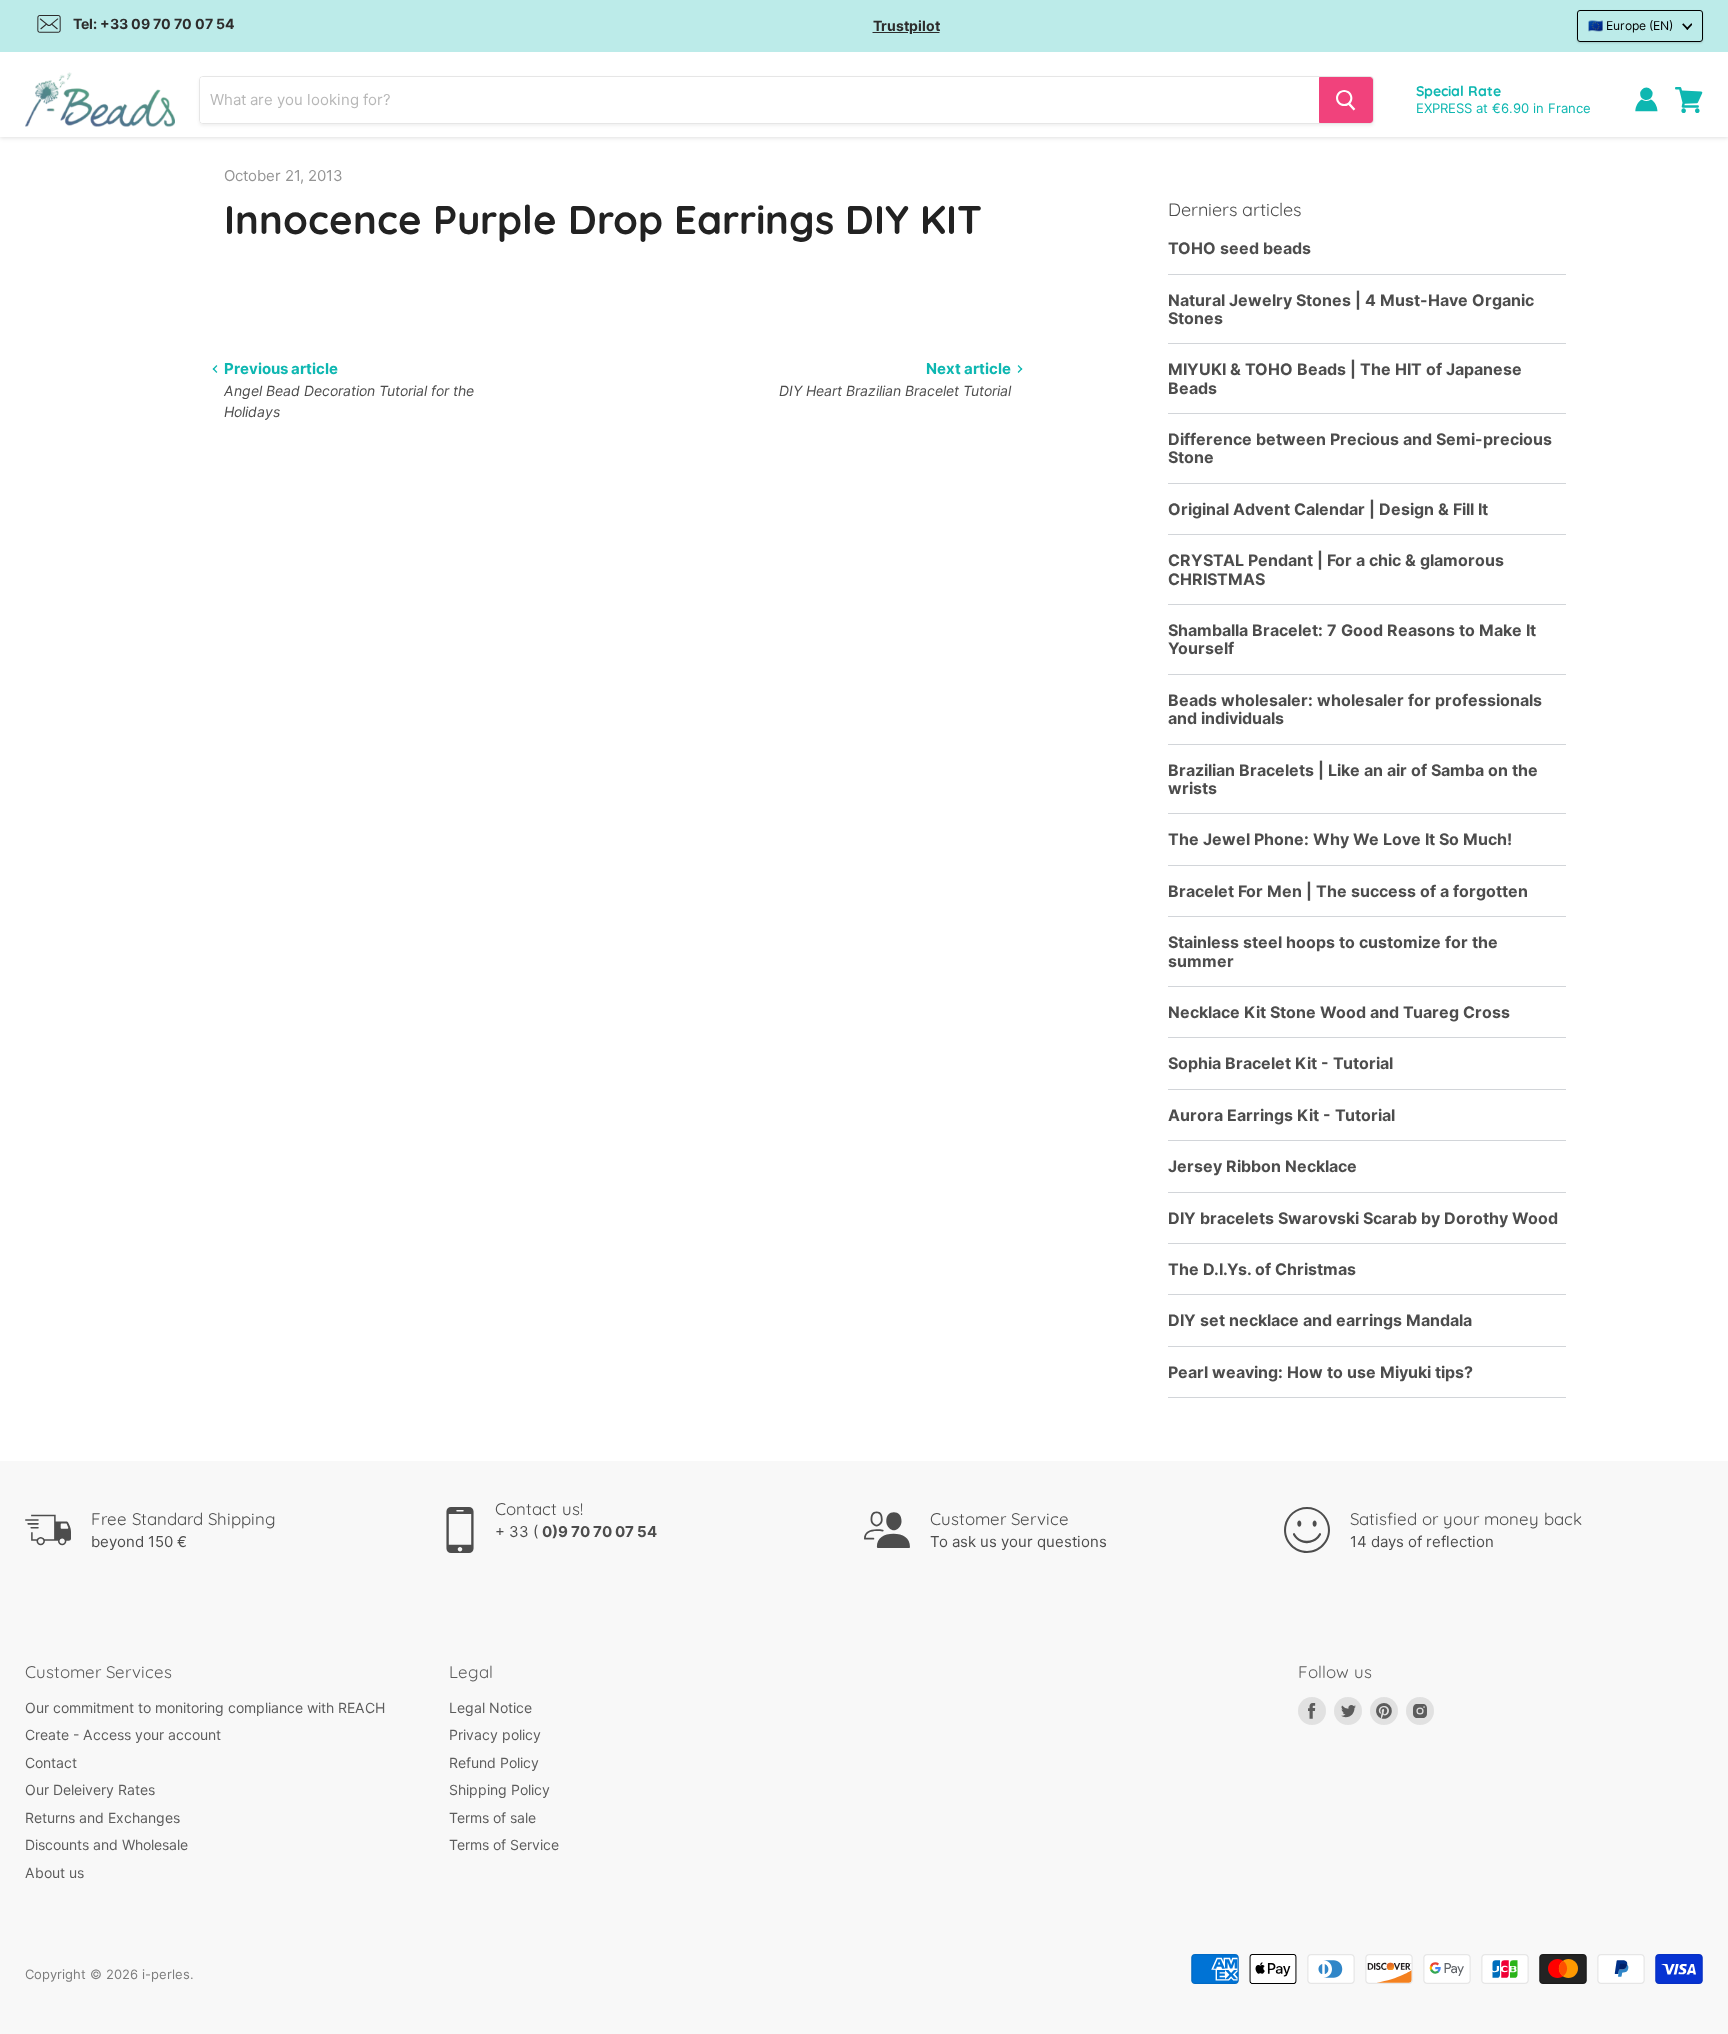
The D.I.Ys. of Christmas (1262, 1269)
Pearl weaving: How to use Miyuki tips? (1320, 1372)
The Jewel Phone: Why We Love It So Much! (1340, 839)
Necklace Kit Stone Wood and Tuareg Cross (1339, 1012)
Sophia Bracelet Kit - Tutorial (1280, 1063)
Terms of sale (492, 1817)
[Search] (1346, 100)
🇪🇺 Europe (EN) (1630, 25)
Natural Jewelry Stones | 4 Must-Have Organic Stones (1351, 309)
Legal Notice (490, 1707)
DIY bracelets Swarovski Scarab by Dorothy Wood (1363, 1218)
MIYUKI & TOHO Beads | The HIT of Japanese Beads (1345, 378)
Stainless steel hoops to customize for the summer (1333, 951)
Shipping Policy (499, 1789)
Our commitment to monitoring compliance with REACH (205, 1707)
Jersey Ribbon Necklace (1262, 1166)
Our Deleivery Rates (90, 1789)
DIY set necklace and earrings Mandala (1320, 1320)
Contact (51, 1762)
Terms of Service (504, 1844)
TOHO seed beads (1239, 248)
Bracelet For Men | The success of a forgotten (1348, 891)
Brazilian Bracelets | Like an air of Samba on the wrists (1353, 779)
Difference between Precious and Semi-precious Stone (1360, 448)
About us (54, 1872)
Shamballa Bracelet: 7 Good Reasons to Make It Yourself (1352, 639)
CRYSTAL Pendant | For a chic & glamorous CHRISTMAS (1336, 569)
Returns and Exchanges (102, 1817)
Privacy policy (495, 1734)
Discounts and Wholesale (106, 1844)
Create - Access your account (123, 1734)
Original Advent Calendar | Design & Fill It (1328, 509)
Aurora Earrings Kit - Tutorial (1281, 1115)
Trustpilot (906, 25)
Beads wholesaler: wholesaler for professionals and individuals (1355, 709)
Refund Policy (494, 1762)
